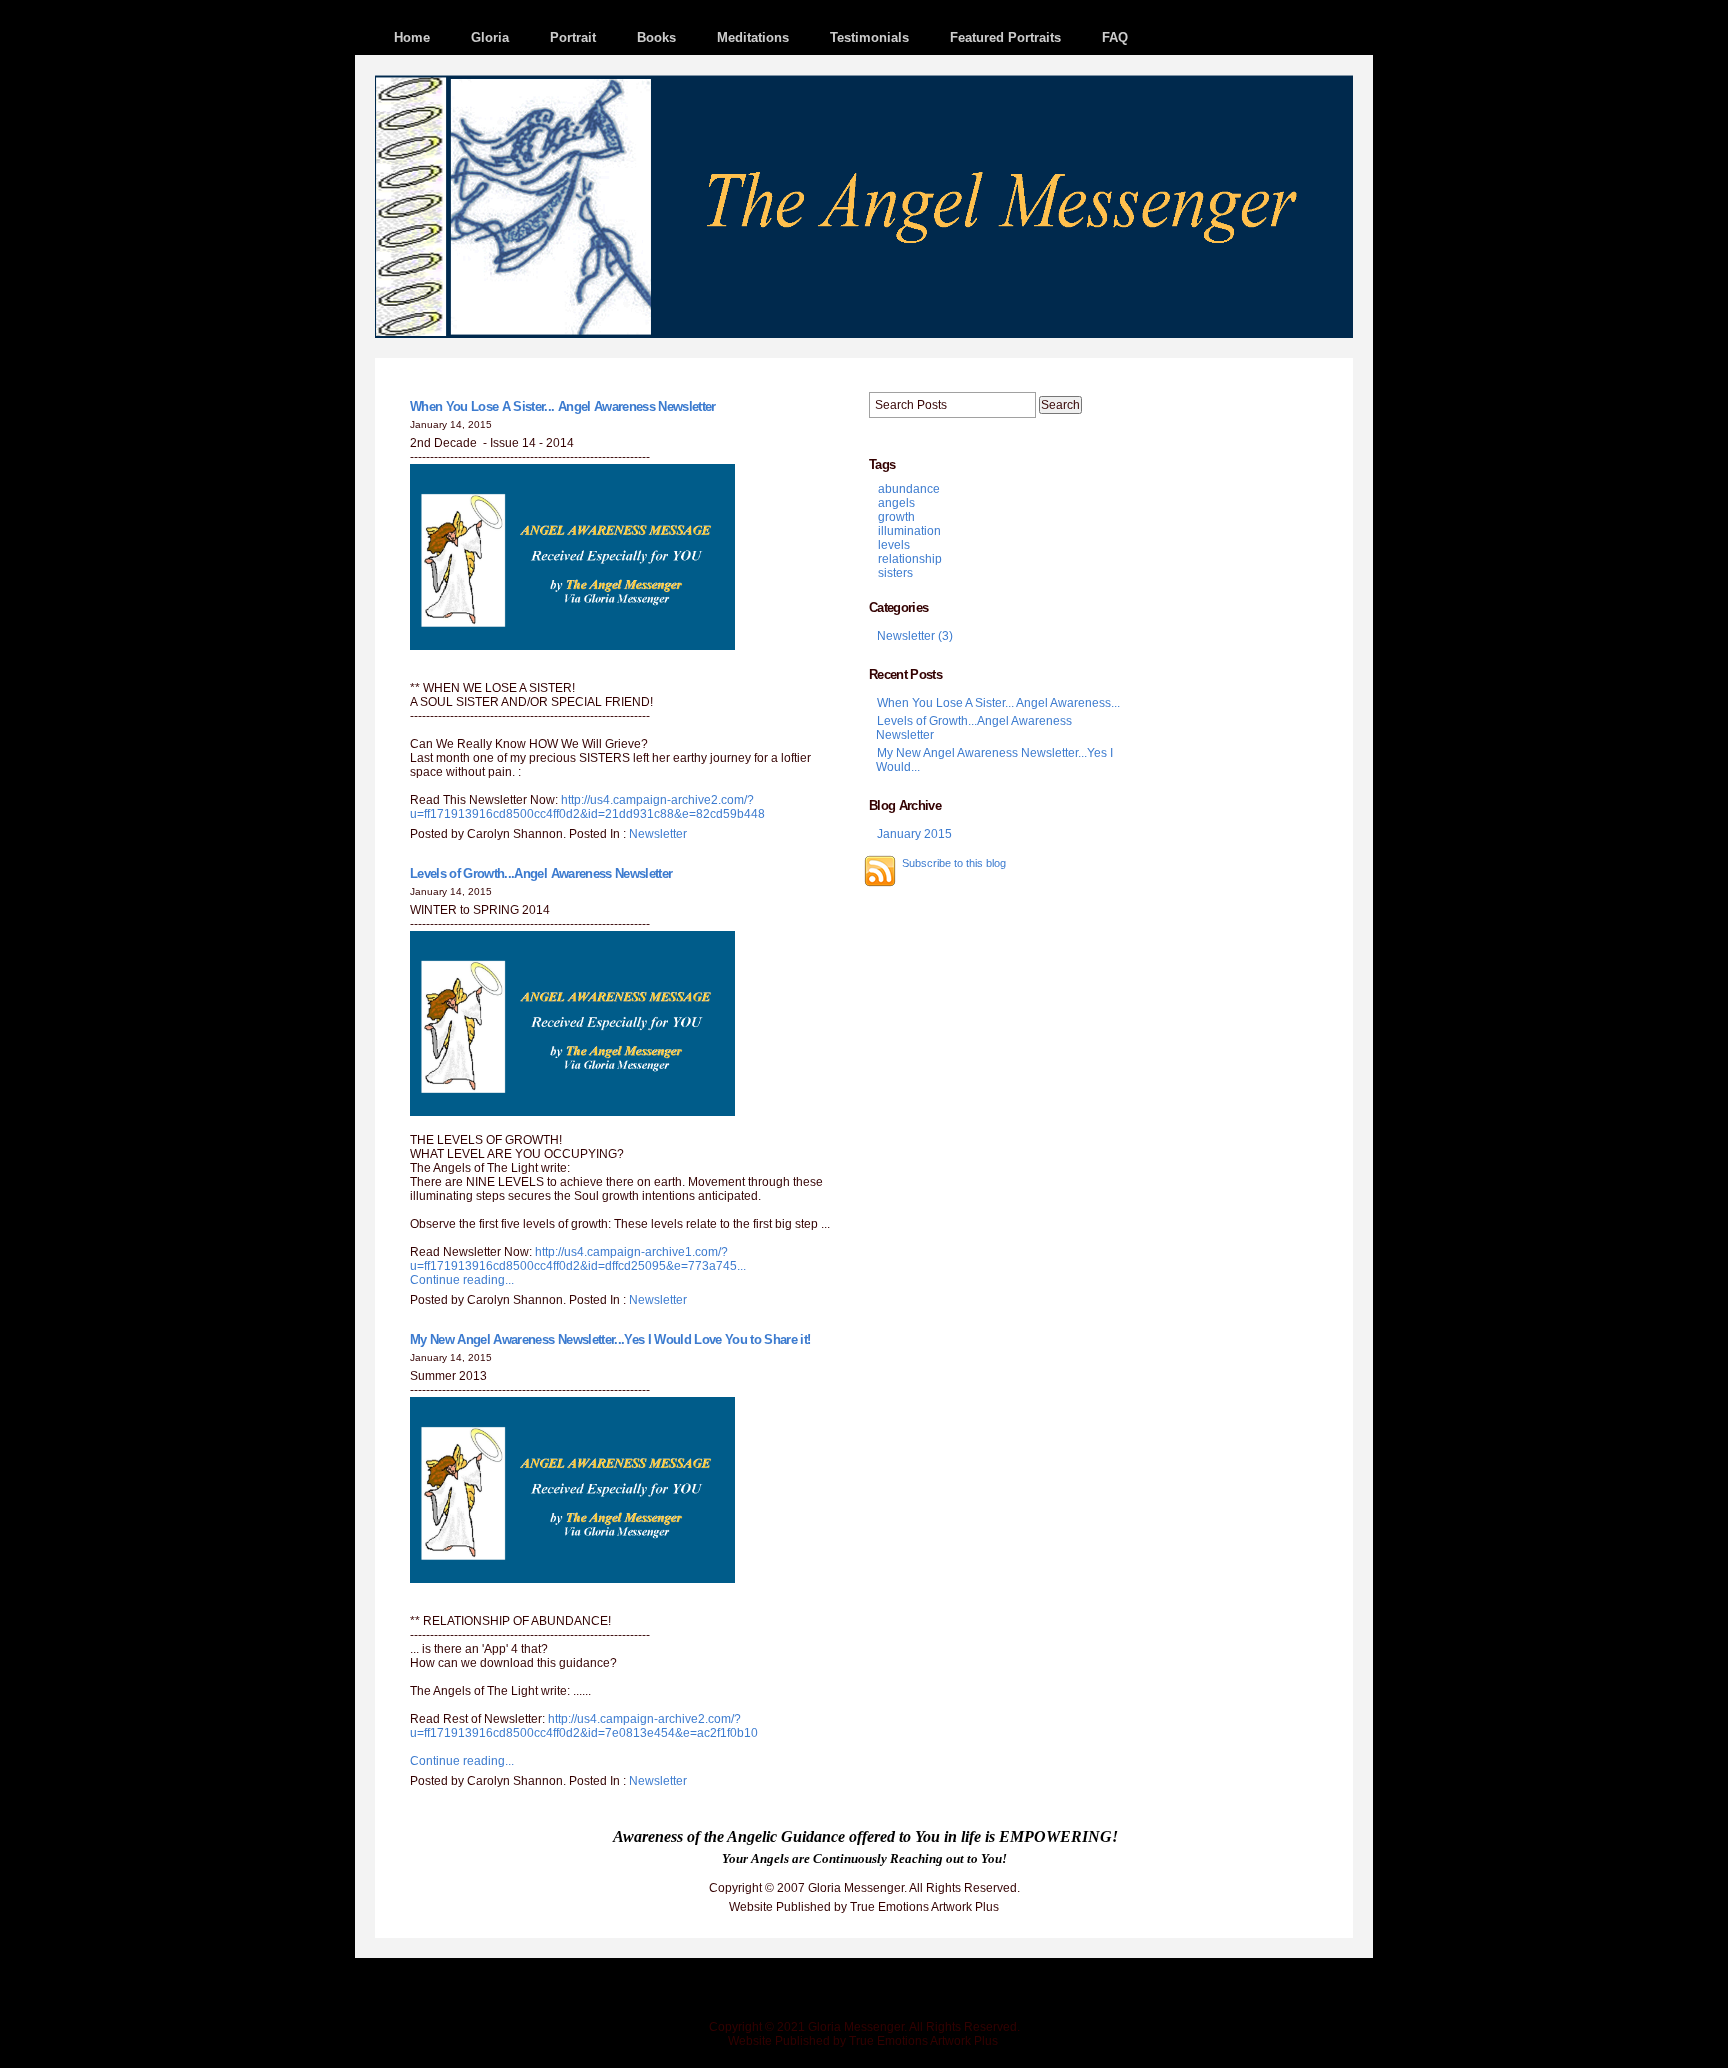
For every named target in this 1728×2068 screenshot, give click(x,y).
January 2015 (914, 834)
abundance (909, 489)
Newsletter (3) (915, 636)
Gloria (490, 37)
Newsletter (658, 834)
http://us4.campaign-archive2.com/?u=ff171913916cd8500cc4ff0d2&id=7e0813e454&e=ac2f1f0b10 (584, 1726)
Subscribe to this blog (954, 863)
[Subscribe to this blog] (880, 871)
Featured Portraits (1005, 37)
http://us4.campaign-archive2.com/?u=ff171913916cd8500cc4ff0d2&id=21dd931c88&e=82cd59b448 (587, 807)
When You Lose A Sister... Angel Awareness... (998, 703)
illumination (909, 531)
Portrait (573, 37)
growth (896, 517)
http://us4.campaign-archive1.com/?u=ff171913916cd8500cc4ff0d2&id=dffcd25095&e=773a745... (578, 1259)
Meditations (753, 37)
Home (412, 37)
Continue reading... (462, 1280)
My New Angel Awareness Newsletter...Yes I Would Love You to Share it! (610, 1339)
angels (896, 503)
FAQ (1115, 37)
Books (656, 37)
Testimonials (869, 37)
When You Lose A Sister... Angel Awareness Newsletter (563, 406)
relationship (910, 559)
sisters (895, 573)
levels (894, 545)
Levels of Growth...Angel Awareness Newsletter (541, 873)
